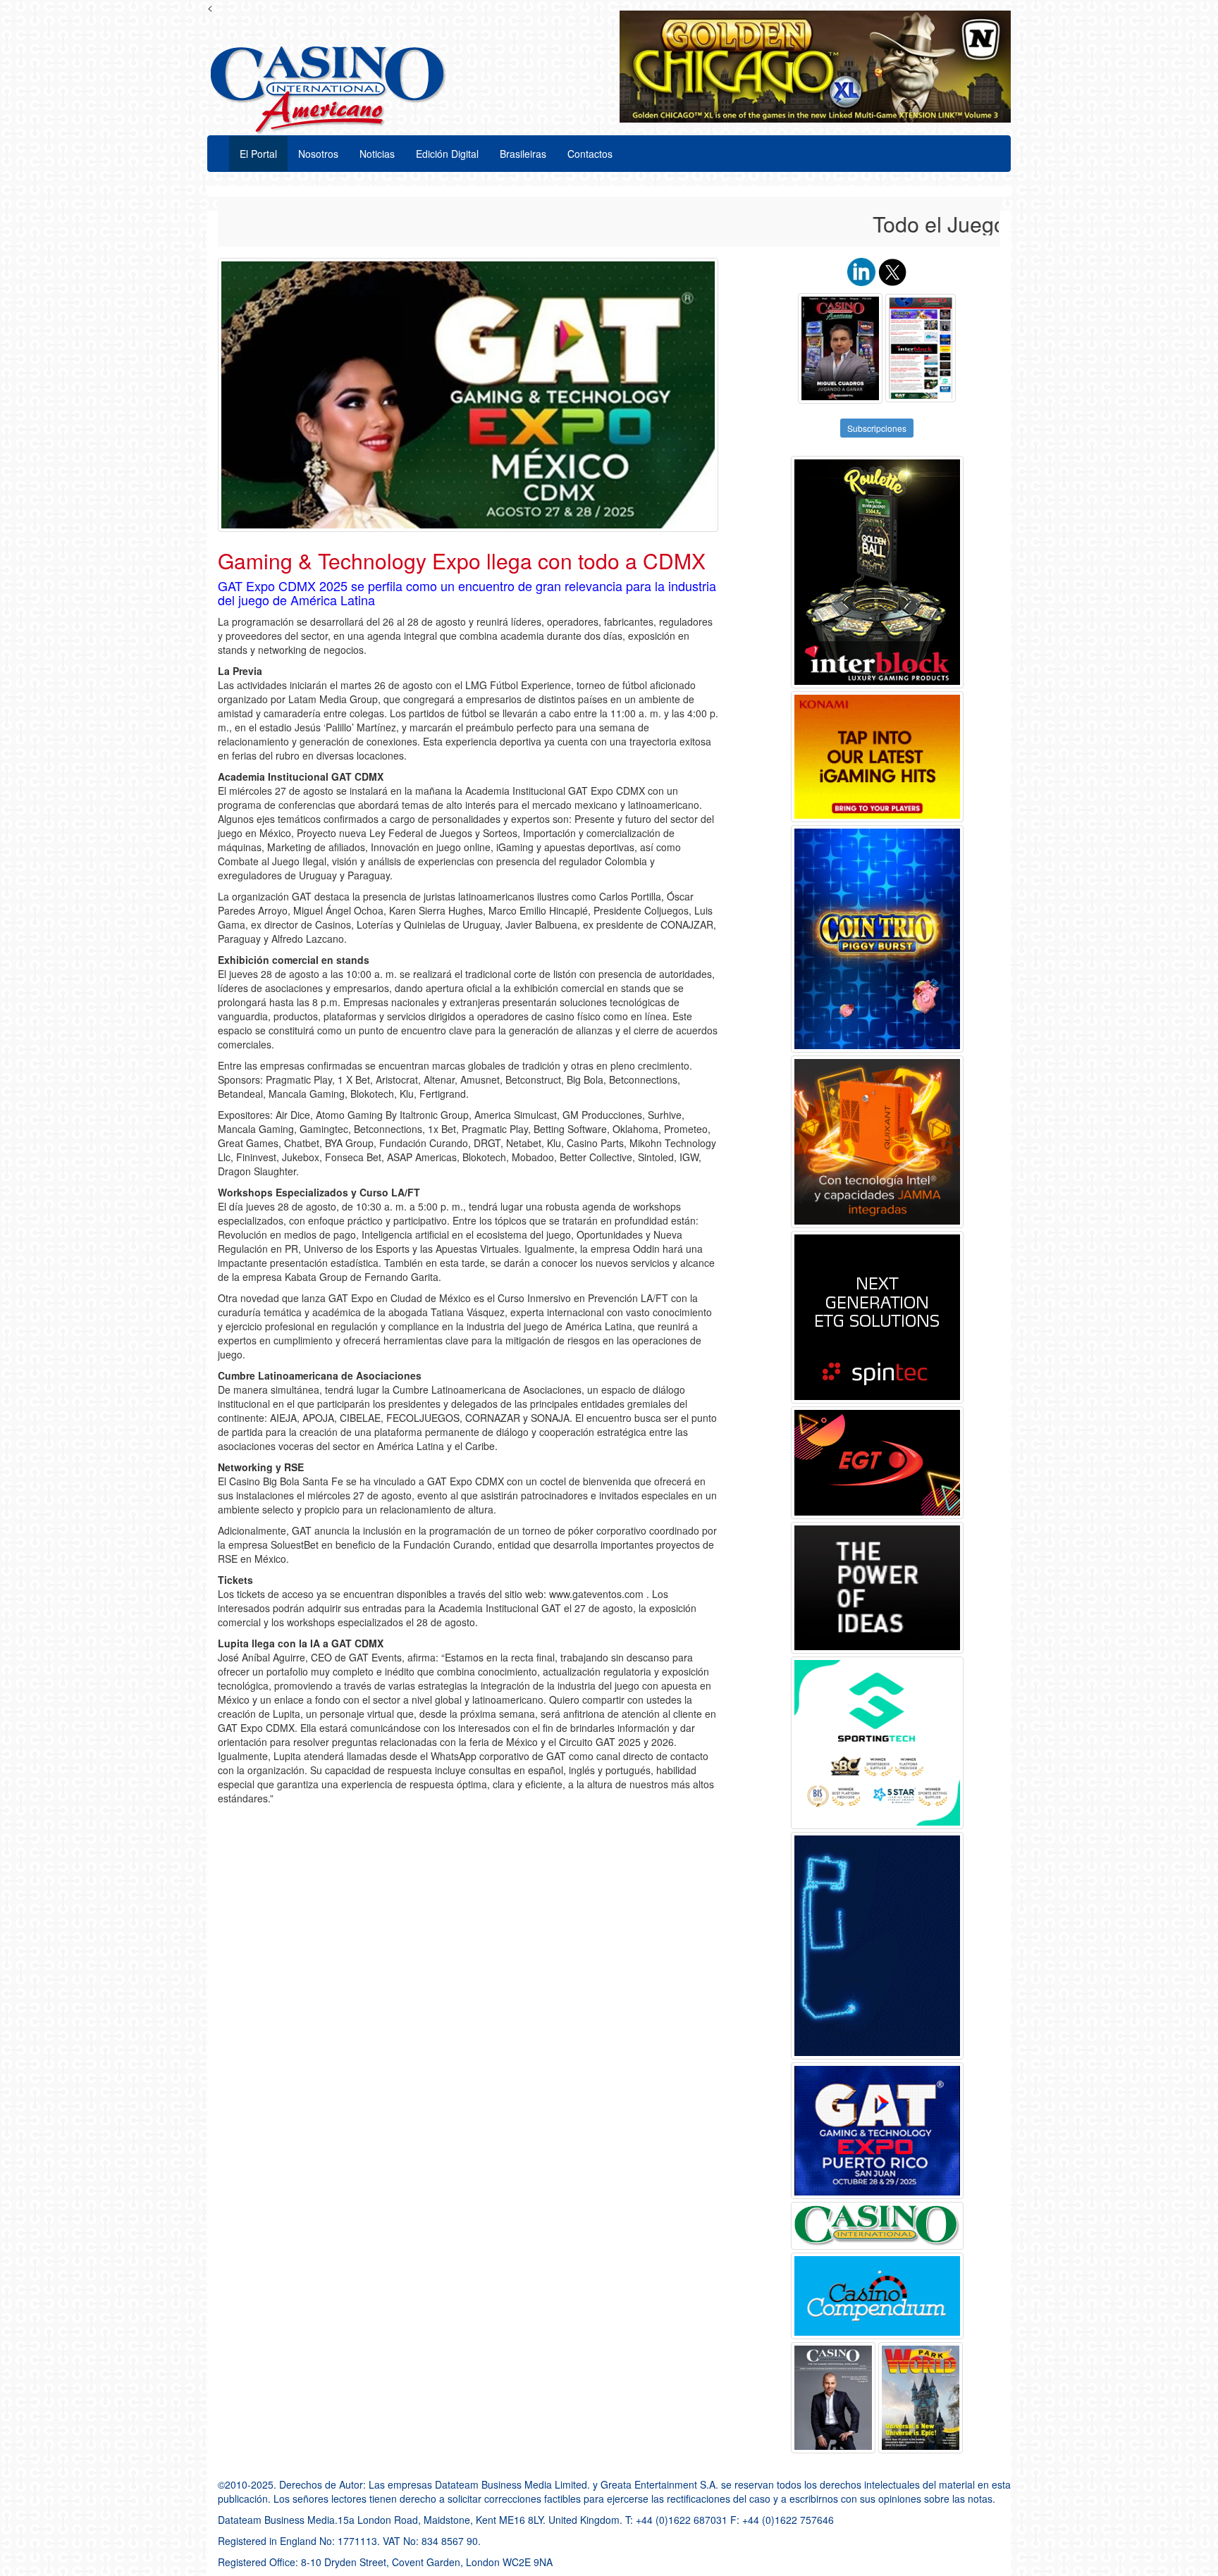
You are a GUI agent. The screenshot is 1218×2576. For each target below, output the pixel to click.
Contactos (590, 154)
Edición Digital (447, 154)
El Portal (258, 154)
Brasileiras (523, 154)
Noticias (377, 154)
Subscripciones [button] (877, 428)
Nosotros (318, 154)
